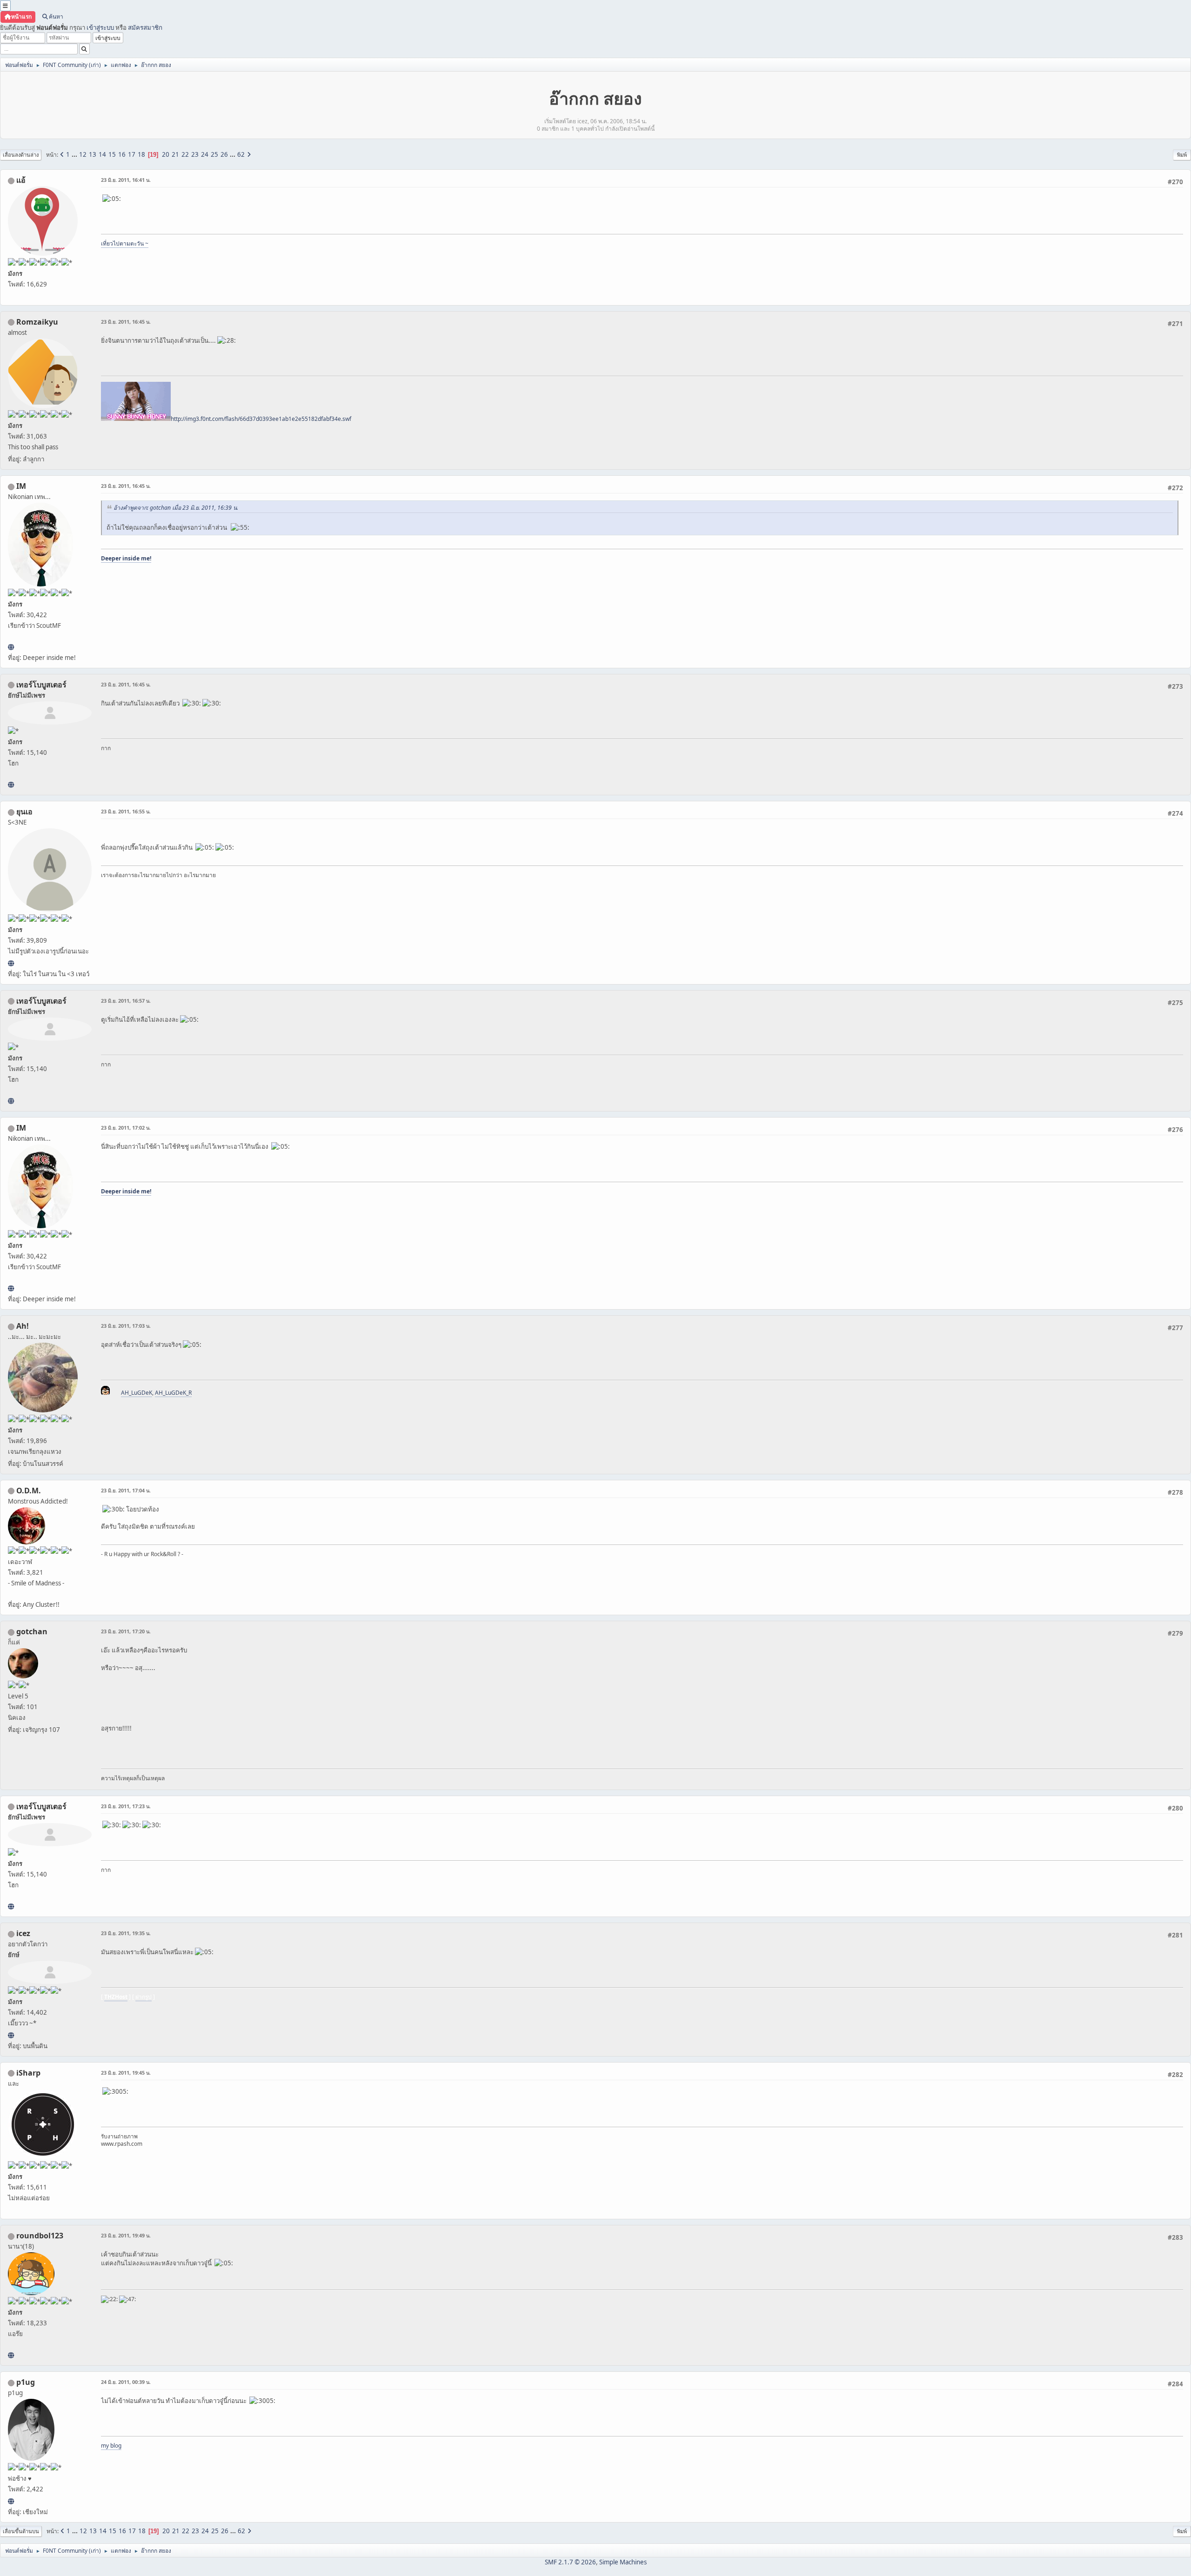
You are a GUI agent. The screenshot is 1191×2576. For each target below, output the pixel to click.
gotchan (32, 1631)
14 (102, 154)
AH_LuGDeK (137, 1393)
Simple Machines (623, 2562)
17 (132, 154)
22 (185, 154)
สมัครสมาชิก (145, 27)
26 (224, 154)
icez (23, 1933)
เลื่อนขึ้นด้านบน (21, 2531)
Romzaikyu (37, 322)
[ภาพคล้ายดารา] (11, 785)
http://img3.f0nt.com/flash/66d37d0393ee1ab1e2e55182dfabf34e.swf (261, 419)
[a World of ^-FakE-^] (11, 963)
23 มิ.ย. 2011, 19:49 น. (126, 2235)
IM (21, 486)
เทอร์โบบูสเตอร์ (41, 685)
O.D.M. (29, 1491)
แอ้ (21, 180)
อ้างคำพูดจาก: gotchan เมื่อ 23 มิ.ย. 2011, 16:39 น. (176, 508)
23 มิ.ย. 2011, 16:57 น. (126, 1001)
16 (122, 154)
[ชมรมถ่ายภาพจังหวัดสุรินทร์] (11, 647)
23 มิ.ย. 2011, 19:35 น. (126, 1933)
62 (241, 154)
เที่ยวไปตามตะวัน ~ (125, 243)
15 (112, 154)
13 (93, 154)
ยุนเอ (24, 812)
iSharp (28, 2073)
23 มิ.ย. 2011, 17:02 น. (126, 1128)
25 (214, 154)
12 (83, 154)
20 (166, 154)
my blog (111, 2446)
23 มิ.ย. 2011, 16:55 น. (126, 811)
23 (195, 154)
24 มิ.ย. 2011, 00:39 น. (126, 2382)
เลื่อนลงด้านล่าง (21, 155)
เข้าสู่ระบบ (100, 27)
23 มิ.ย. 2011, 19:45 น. (126, 2073)
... (75, 154)
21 (175, 154)
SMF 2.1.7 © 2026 (570, 2562)
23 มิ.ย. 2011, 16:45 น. (126, 322)
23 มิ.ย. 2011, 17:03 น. (126, 1326)
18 (141, 154)
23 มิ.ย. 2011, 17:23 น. (126, 1806)
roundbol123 (40, 2236)
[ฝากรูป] (11, 2035)
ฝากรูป (144, 1997)
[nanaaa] (11, 2355)
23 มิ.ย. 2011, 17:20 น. (126, 1631)
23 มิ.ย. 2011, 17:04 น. (126, 1490)
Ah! (23, 1326)
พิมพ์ (1182, 155)
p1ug (26, 2382)
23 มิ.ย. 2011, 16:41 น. (126, 180)
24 (205, 154)
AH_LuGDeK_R (173, 1393)
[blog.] (11, 2501)
